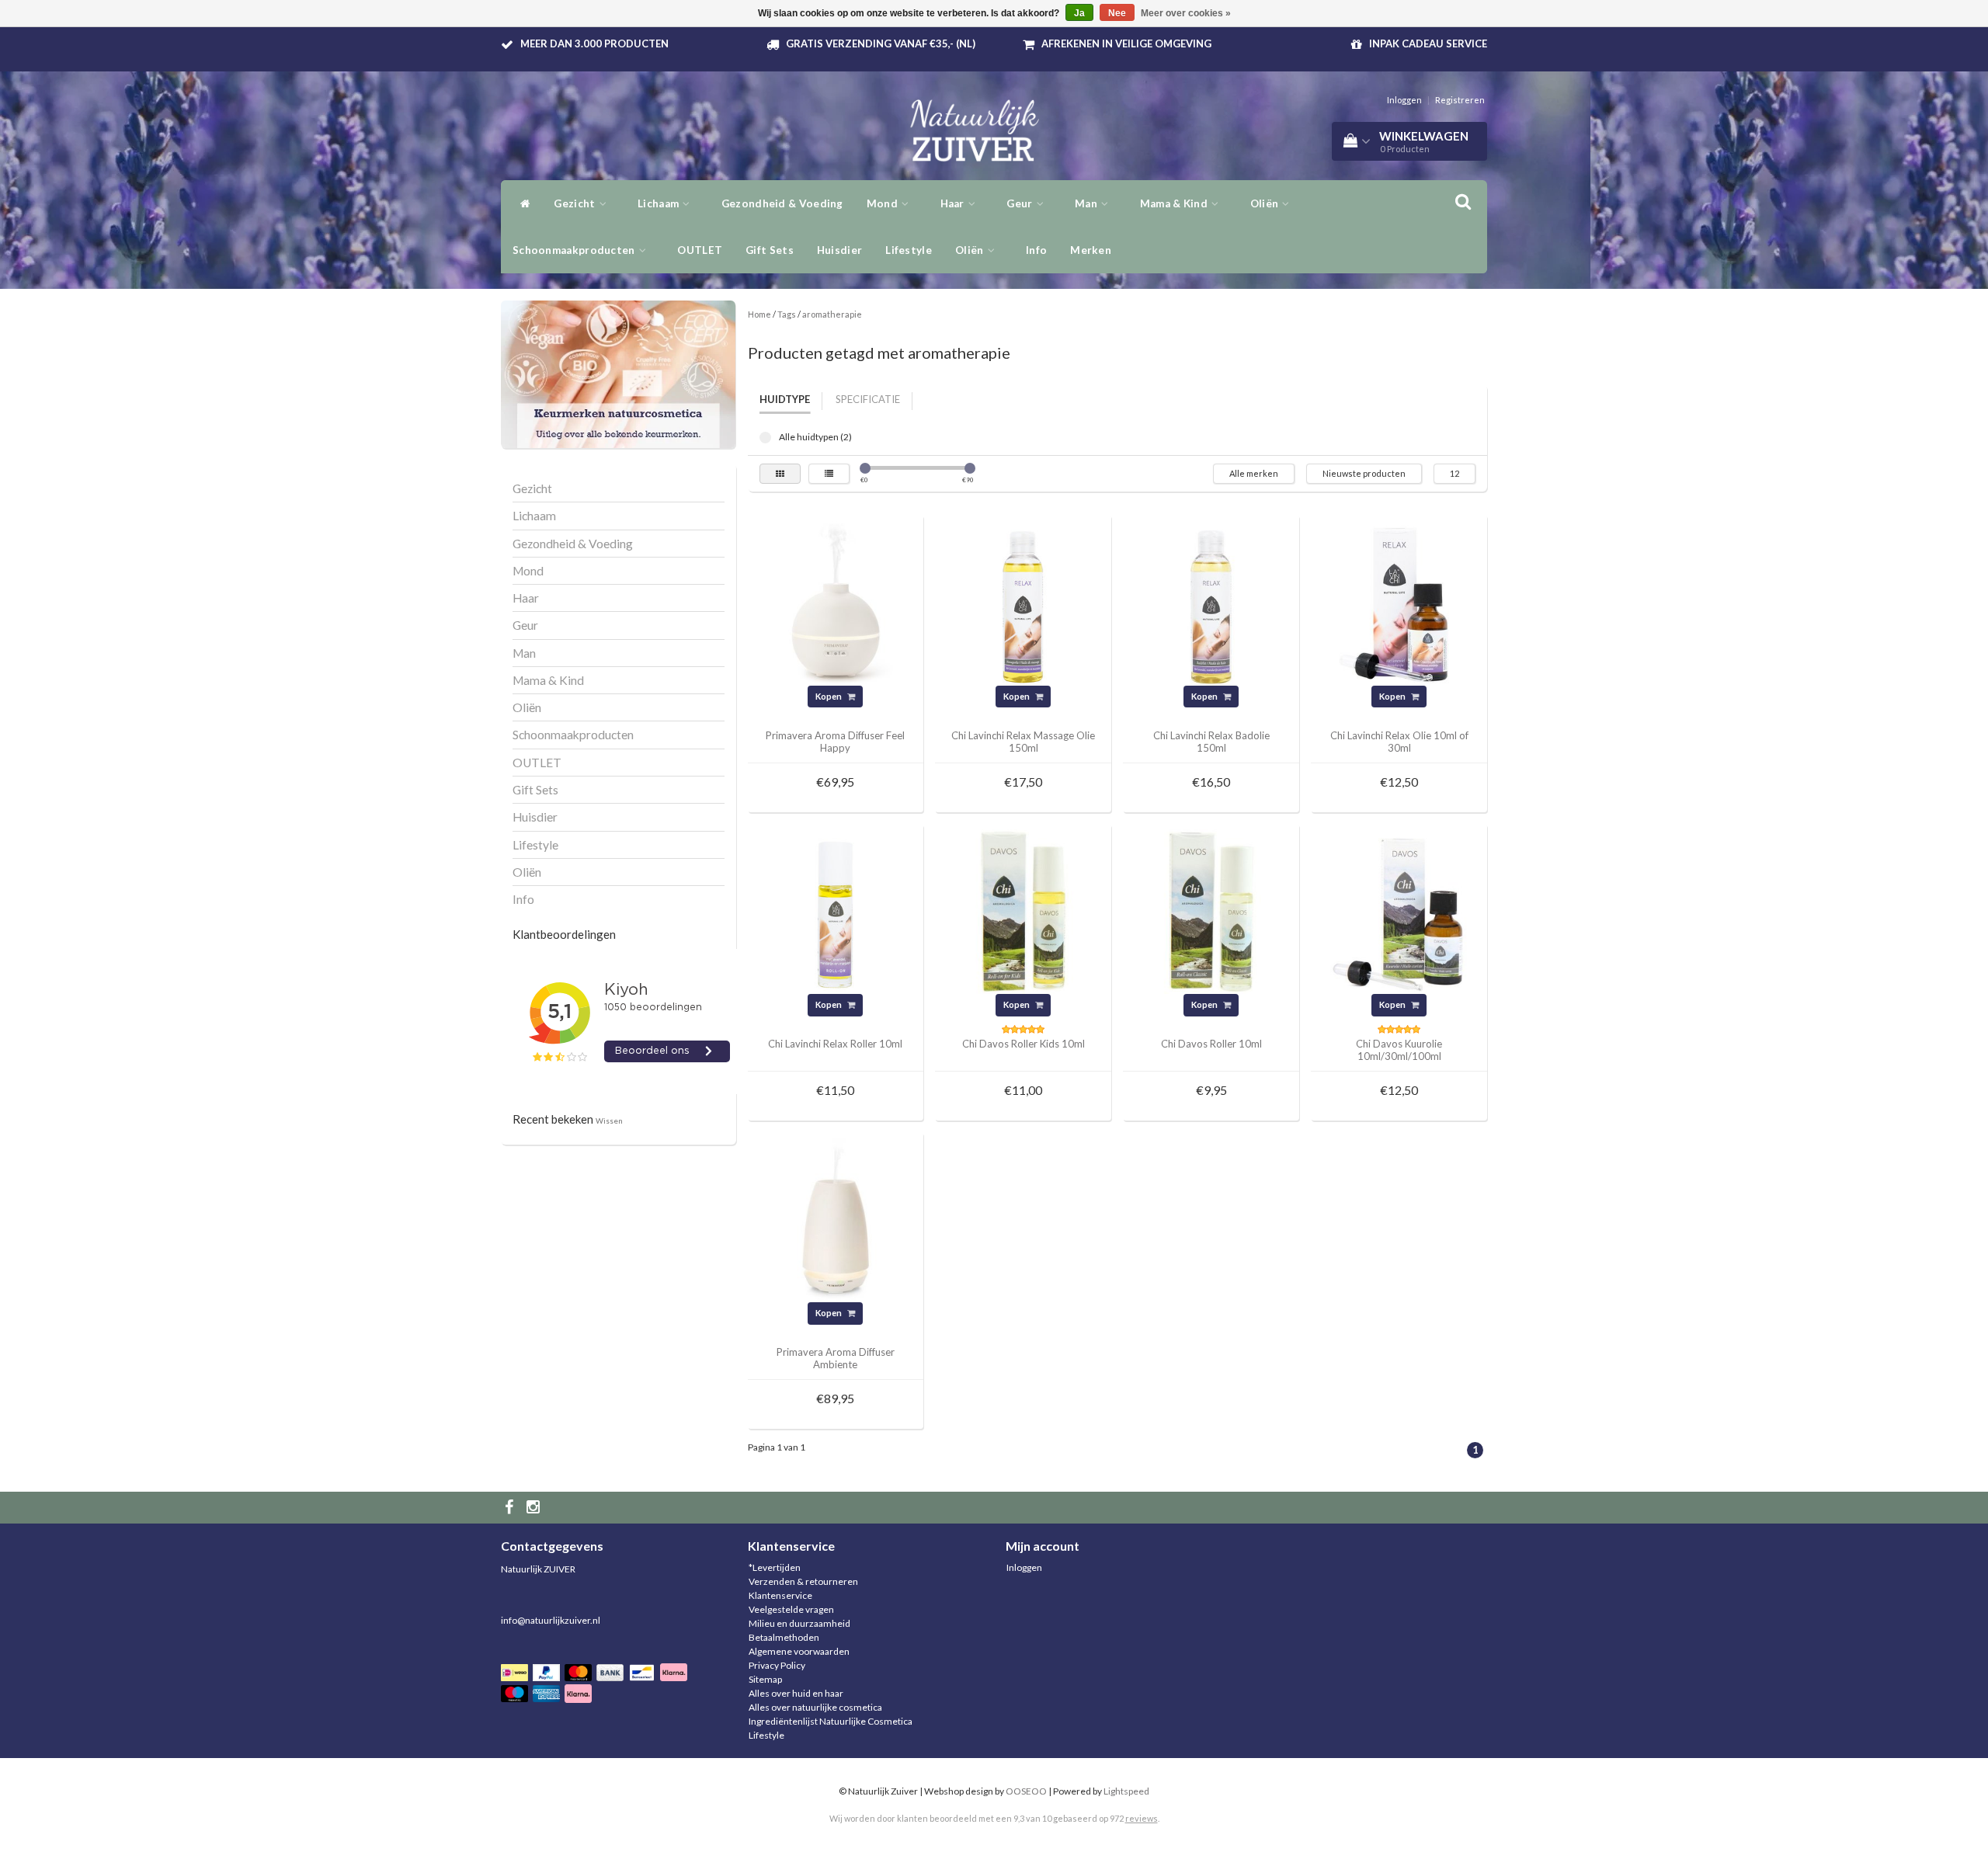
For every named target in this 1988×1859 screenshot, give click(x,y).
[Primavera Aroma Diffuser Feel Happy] (836, 602)
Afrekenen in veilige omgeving (1126, 43)
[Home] (521, 203)
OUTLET (700, 250)
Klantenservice (780, 1595)
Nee (1117, 13)
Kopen (829, 696)
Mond (884, 203)
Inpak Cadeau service (1428, 43)
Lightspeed (1126, 1791)
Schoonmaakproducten (575, 250)
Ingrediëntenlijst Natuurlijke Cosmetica (831, 1721)
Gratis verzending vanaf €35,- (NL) (881, 43)
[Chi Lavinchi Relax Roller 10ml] (836, 910)
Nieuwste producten (1364, 473)
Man (1087, 203)
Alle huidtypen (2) (765, 438)
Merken (1091, 250)
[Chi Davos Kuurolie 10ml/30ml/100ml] (1399, 910)
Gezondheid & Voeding (782, 203)
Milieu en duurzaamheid (799, 1623)
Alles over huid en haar (796, 1693)
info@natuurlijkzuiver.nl (551, 1620)
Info (1036, 250)
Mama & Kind (1175, 203)
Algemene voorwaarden (799, 1651)
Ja (1079, 13)
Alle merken (1254, 473)
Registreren (1460, 100)
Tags (787, 314)
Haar (954, 203)
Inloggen (1404, 100)
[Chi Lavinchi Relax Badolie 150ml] (1211, 602)
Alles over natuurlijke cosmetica (815, 1707)
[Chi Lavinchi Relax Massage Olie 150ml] (1024, 602)
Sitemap (765, 1679)
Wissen (609, 1121)
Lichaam (659, 203)
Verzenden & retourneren (803, 1581)
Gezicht (575, 203)
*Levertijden (775, 1567)
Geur (1021, 203)
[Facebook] (511, 1508)
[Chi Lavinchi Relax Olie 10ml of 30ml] (1399, 602)
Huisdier (839, 250)
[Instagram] (535, 1508)
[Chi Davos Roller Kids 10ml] (1024, 910)
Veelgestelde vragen (791, 1609)
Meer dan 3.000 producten (594, 43)
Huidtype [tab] (785, 399)
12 (1455, 473)
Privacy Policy (777, 1665)
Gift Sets (770, 250)
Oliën (971, 250)
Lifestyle (909, 250)
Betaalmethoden (784, 1637)
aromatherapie (832, 314)
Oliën (1266, 203)
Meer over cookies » (1186, 13)
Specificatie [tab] (868, 399)
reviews (1142, 1818)
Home (759, 314)
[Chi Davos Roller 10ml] (1211, 910)
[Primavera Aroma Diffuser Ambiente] (836, 1220)
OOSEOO (1026, 1791)
